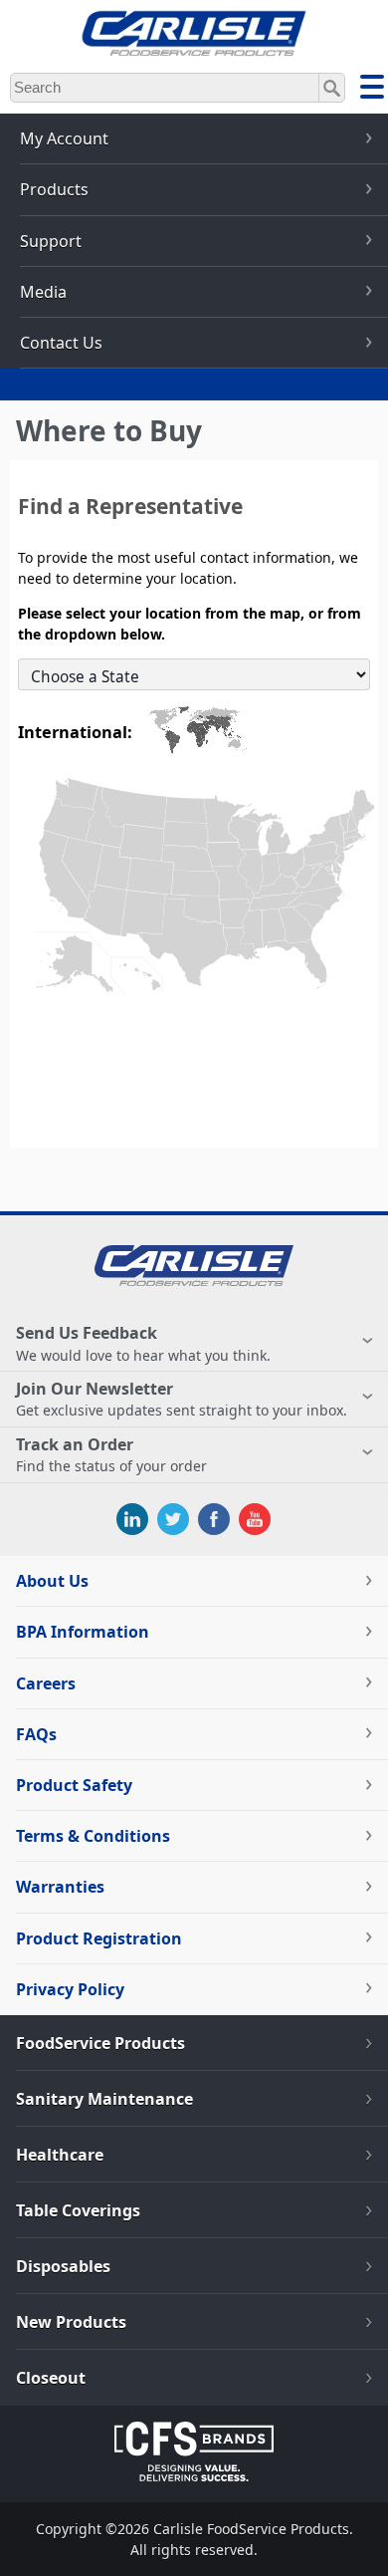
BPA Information (83, 1632)
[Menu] (372, 90)
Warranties (60, 1887)
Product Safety (74, 1785)
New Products (71, 2322)
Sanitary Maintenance (104, 2099)
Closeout (51, 2378)
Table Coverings (78, 2210)
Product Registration (99, 1938)
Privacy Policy (70, 1989)
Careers (46, 1683)
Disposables (63, 2266)
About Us (52, 1581)
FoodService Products (100, 2043)
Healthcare (60, 2155)
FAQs (36, 1734)
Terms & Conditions (93, 1836)
